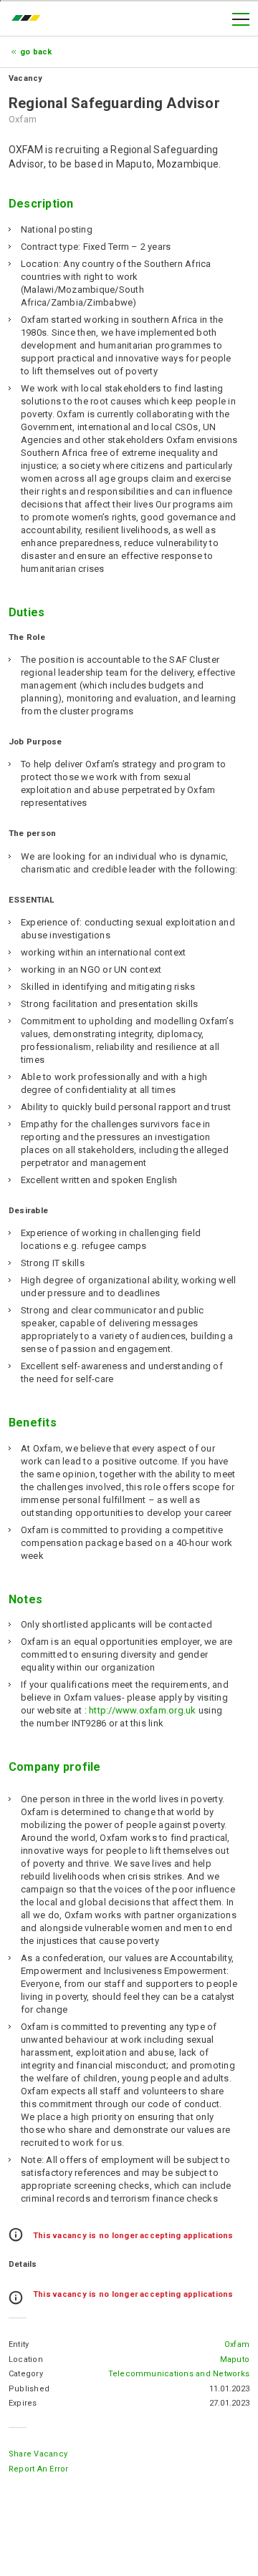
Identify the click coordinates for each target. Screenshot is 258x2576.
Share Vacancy (38, 2454)
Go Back (36, 52)
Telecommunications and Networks (179, 2374)
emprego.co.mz (29, 19)
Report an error (39, 2469)
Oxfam (237, 2344)
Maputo (235, 2359)
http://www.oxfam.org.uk (143, 1710)
